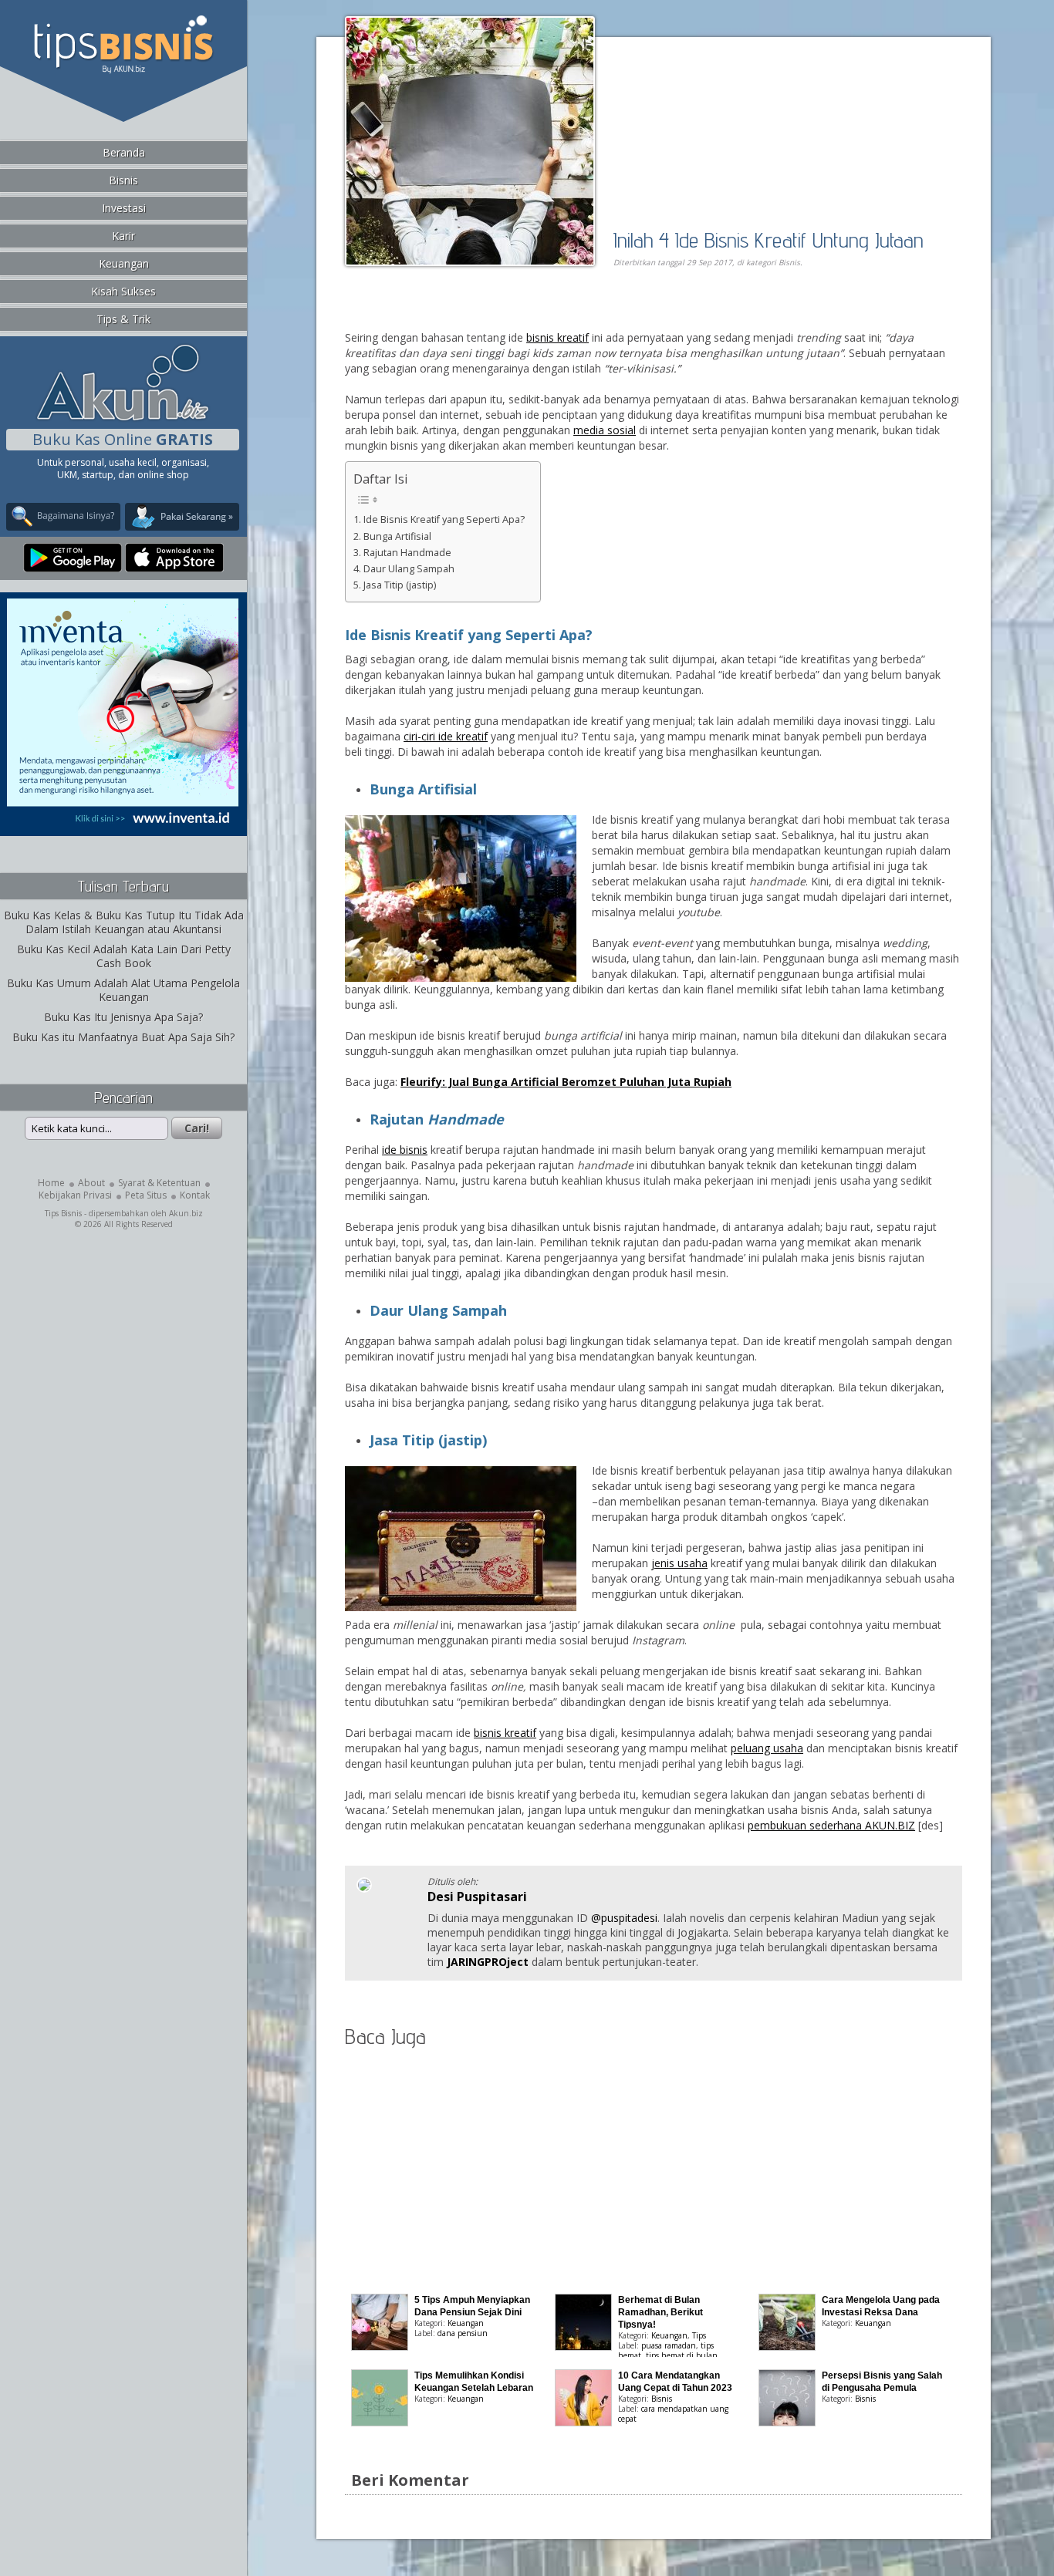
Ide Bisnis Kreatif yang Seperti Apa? (444, 519)
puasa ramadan (669, 2345)
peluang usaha (767, 1748)
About (91, 1183)
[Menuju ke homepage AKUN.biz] (123, 418)
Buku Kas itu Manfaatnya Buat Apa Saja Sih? (123, 1037)
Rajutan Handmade (407, 553)
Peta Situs (146, 1195)
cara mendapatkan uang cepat (673, 2414)
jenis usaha (679, 1563)
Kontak (195, 1195)
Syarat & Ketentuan (159, 1183)
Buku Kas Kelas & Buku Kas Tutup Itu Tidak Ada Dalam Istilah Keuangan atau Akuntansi (124, 922)
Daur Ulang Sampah (409, 569)
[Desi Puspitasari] (364, 1888)
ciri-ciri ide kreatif (446, 736)
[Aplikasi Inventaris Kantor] (123, 826)
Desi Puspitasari (477, 1897)
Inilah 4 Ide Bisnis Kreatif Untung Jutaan (769, 239)
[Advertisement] (522, 314)
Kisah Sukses (123, 291)
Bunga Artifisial (397, 536)
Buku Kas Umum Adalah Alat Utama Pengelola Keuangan (123, 990)
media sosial (605, 430)
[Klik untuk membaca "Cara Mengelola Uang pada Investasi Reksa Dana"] (787, 2347)
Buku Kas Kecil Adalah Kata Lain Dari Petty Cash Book (124, 956)
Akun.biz (186, 1213)
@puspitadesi (624, 1918)
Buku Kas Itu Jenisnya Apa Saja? (123, 1017)
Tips (699, 2335)
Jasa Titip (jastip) (400, 585)
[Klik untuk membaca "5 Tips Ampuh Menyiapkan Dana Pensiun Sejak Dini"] (380, 2347)
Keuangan (124, 263)
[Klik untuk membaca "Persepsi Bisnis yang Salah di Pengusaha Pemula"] (787, 2422)
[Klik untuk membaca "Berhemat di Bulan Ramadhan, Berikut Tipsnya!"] (583, 2347)
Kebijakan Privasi (75, 1195)
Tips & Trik (123, 319)
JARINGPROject (488, 1962)
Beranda (124, 152)
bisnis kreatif (557, 337)
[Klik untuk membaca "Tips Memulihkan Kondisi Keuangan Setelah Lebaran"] (380, 2422)
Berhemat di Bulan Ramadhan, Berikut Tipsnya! (660, 2312)
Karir (123, 236)
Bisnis (123, 180)
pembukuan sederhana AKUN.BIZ (831, 1825)
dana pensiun (463, 2333)
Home (51, 1183)
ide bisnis (405, 1150)
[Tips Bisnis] (123, 70)
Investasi (124, 208)
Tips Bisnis (63, 1213)
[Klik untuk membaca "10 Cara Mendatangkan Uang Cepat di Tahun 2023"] (583, 2422)
